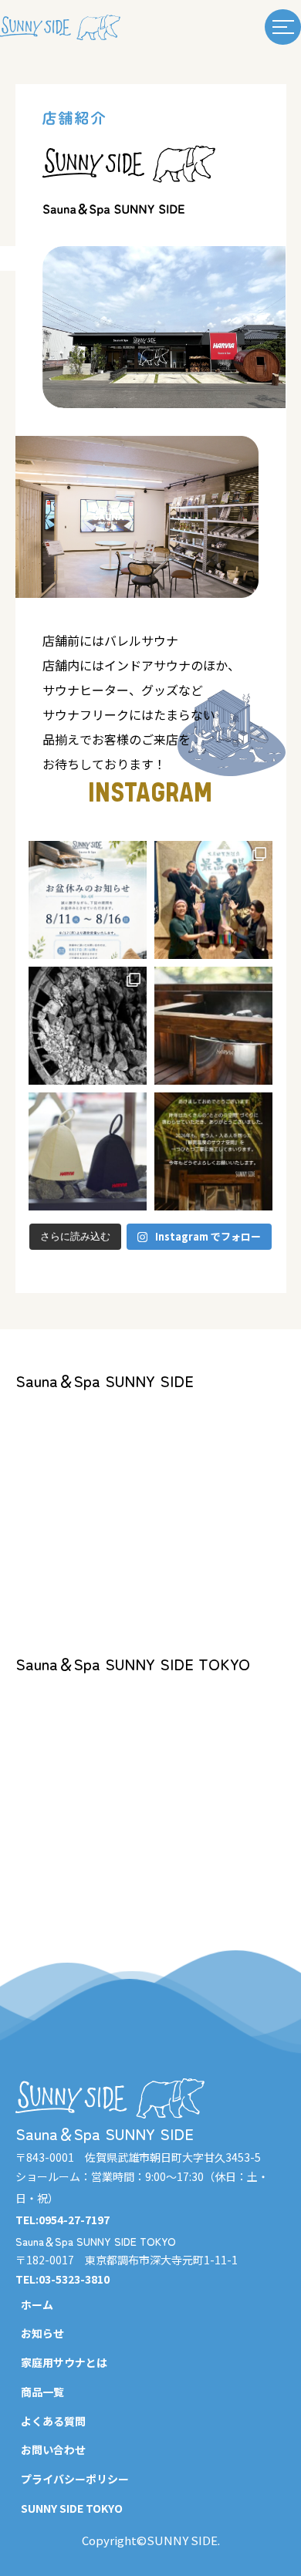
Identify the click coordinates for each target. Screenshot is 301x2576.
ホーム (37, 2304)
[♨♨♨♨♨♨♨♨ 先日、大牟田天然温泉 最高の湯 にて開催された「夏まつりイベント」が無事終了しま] (213, 900)
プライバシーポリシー (75, 2479)
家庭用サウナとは (64, 2362)
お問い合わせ (53, 2449)
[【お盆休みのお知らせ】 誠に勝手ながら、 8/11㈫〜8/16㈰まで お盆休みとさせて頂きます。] (88, 900)
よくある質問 (53, 2421)
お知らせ (42, 2333)
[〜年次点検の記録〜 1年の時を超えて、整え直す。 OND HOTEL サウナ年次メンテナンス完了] (88, 1026)
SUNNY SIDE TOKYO (72, 2508)
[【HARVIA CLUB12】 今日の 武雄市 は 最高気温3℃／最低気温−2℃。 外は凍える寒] (213, 1026)
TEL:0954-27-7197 (63, 2220)
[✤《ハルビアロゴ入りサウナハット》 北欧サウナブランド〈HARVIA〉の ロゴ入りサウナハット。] (88, 1151)
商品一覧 (42, 2392)
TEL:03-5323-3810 (63, 2279)
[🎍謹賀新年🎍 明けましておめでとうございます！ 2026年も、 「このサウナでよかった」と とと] (213, 1151)
